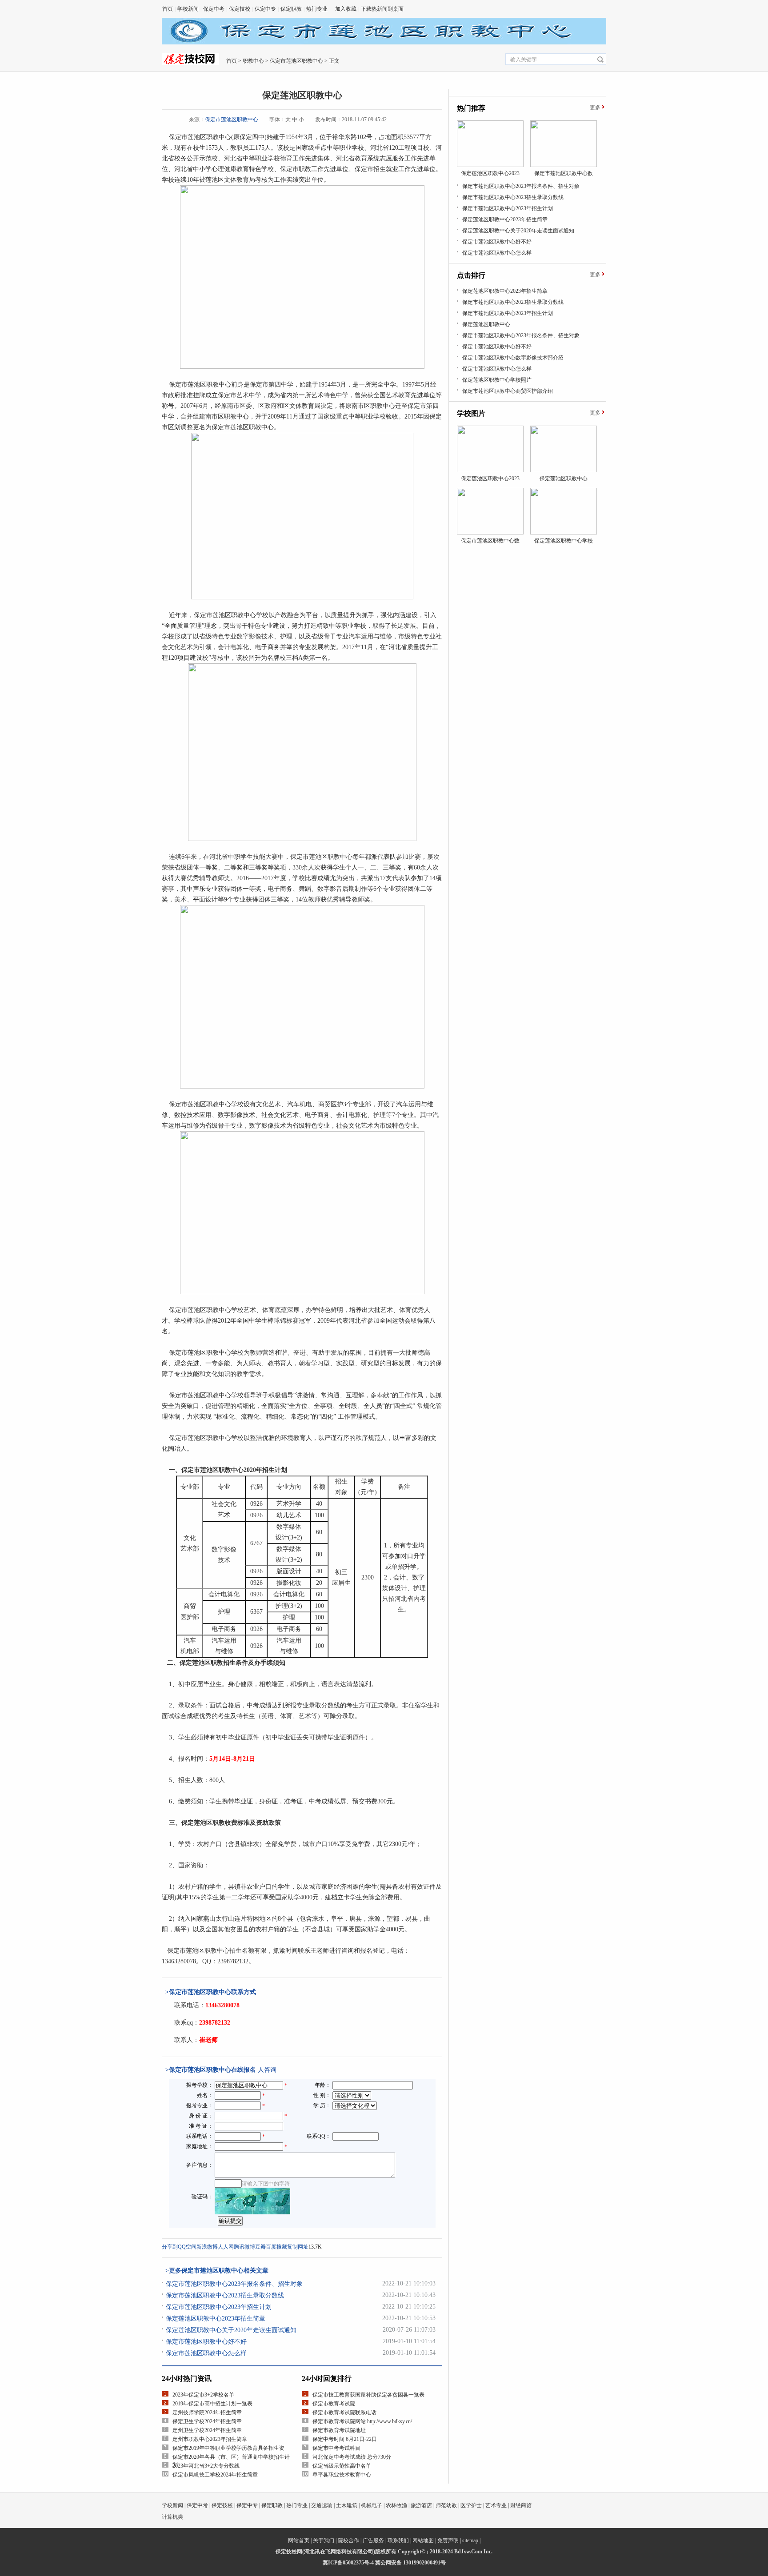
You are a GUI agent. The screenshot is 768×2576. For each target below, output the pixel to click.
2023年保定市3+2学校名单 (203, 2395)
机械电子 (372, 2505)
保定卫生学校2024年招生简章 (207, 2421)
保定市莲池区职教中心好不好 (206, 2342)
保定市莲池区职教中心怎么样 (206, 2353)
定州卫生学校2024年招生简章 (207, 2430)
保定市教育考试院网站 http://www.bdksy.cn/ (362, 2421)
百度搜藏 (276, 2247)
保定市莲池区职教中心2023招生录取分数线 (225, 2295)
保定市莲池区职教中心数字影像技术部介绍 (513, 358)
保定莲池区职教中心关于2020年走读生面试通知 (231, 2330)
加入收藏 (346, 9)
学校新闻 (188, 9)
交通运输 (322, 2505)
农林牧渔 (396, 2505)
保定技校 (240, 9)
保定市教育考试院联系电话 (344, 2413)
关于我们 (324, 2540)
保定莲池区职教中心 (486, 324)
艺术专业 (496, 2505)
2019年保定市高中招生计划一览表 (212, 2404)
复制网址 (298, 2247)
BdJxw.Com (468, 2552)
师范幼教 (446, 2505)
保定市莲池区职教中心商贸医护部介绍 (508, 391)
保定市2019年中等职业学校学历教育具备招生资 (228, 2448)
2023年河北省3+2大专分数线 (206, 2466)
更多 (595, 108)
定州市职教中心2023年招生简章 (210, 2439)
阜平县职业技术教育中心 (342, 2475)
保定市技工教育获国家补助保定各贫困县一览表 (368, 2395)
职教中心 (253, 61)
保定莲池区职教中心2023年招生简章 (216, 2319)
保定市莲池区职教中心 (296, 61)
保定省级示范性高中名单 (342, 2466)
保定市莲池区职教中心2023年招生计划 (219, 2307)
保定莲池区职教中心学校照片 (497, 380)
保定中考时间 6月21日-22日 (345, 2439)
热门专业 (317, 9)
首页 (168, 9)
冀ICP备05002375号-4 (348, 2563)
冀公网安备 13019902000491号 (410, 2563)
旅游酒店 (421, 2505)
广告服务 (373, 2540)
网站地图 (423, 2540)
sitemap (470, 2540)
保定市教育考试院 (334, 2404)
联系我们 (398, 2540)
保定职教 (291, 9)
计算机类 (172, 2517)
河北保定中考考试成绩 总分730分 (352, 2457)
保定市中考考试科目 (336, 2448)
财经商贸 (521, 2505)
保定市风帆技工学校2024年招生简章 (215, 2475)
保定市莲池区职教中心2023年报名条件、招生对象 (234, 2284)
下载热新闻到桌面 (382, 9)
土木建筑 (347, 2505)
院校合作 (348, 2540)
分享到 (170, 2247)
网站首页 (299, 2540)
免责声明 (448, 2540)
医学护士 (471, 2505)
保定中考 (214, 9)
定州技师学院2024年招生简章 (207, 2413)
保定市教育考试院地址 (339, 2430)
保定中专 (265, 9)
